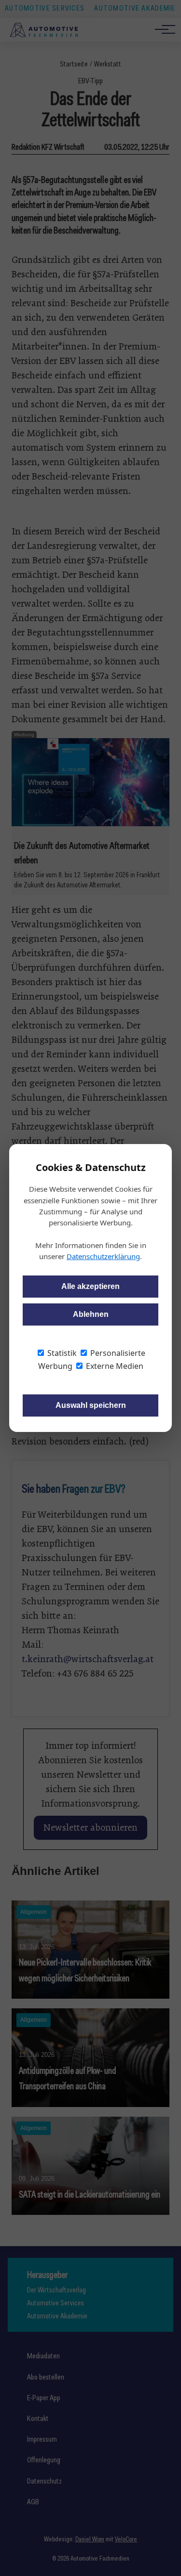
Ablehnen (91, 1314)
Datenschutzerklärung (103, 1256)
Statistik (61, 1353)
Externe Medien (114, 1366)
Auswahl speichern (91, 1405)
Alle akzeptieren (90, 1286)
